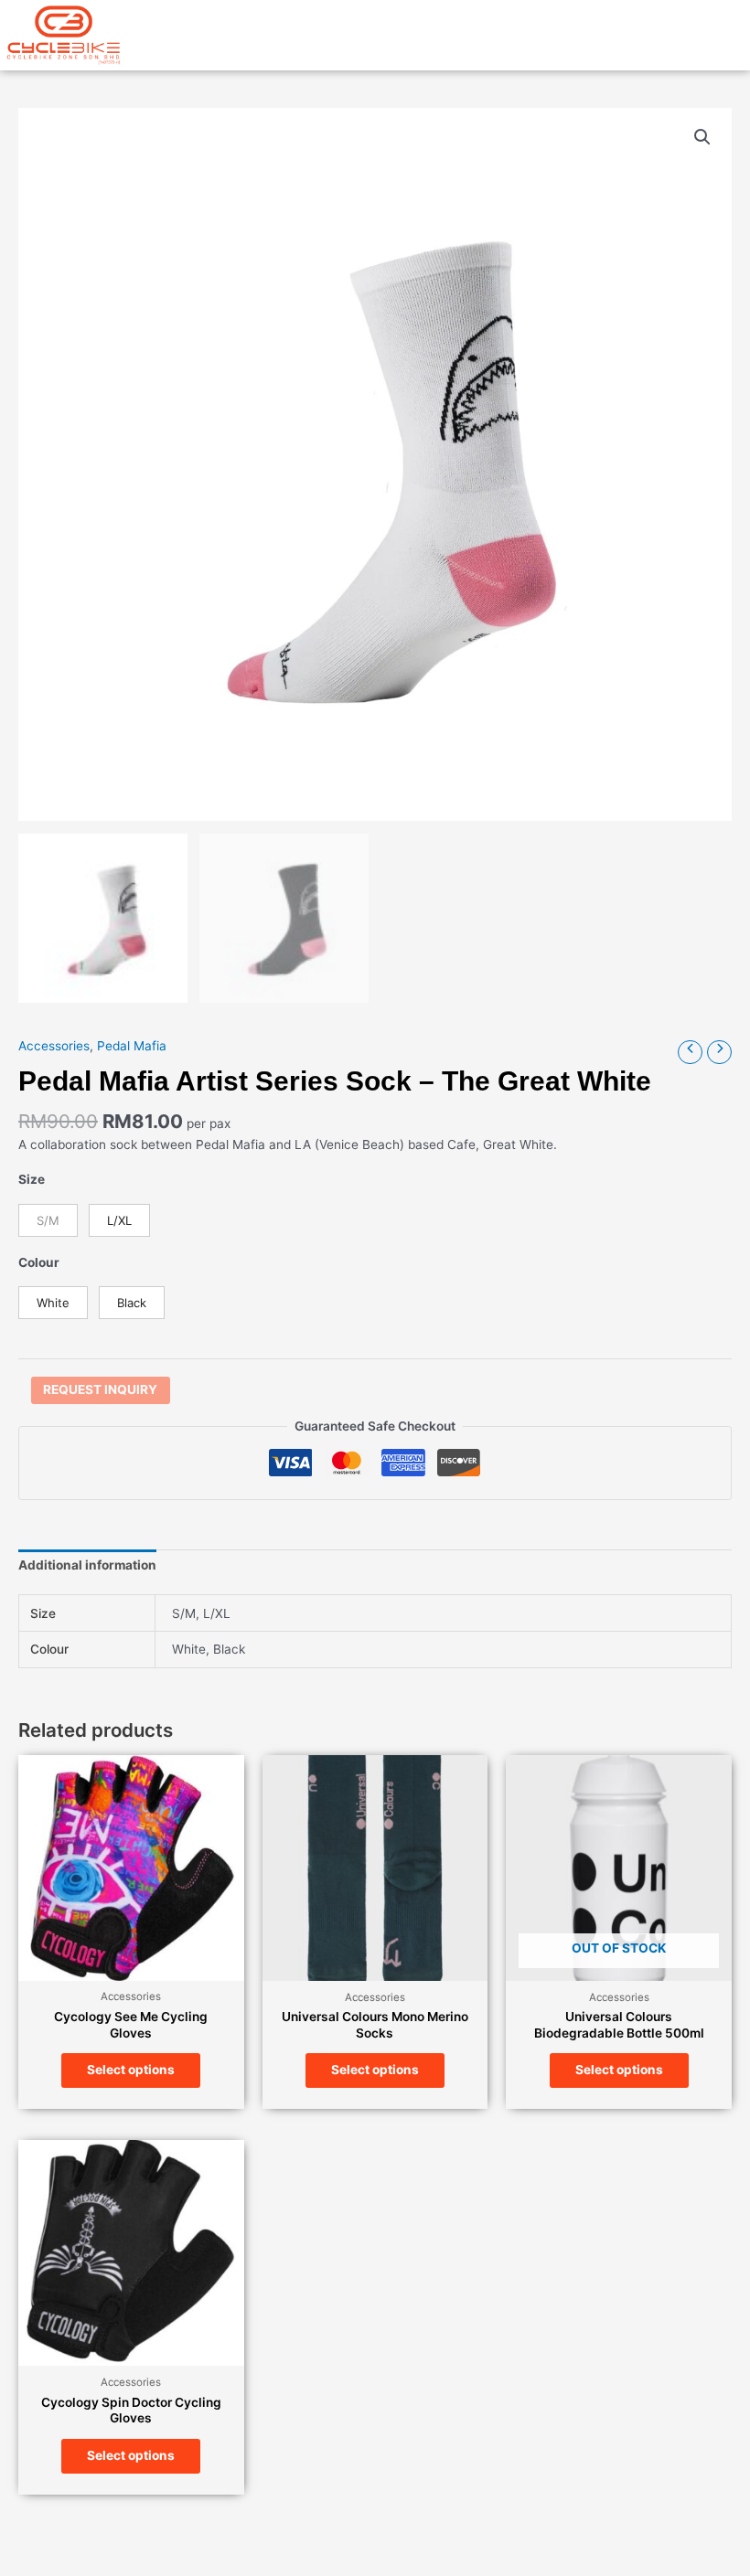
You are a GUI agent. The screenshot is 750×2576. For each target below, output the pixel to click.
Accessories (54, 1046)
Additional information (87, 1565)
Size (32, 1179)
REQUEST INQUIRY (100, 1389)
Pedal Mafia (132, 1046)
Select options (131, 2070)
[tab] (87, 1566)
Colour (39, 1262)
